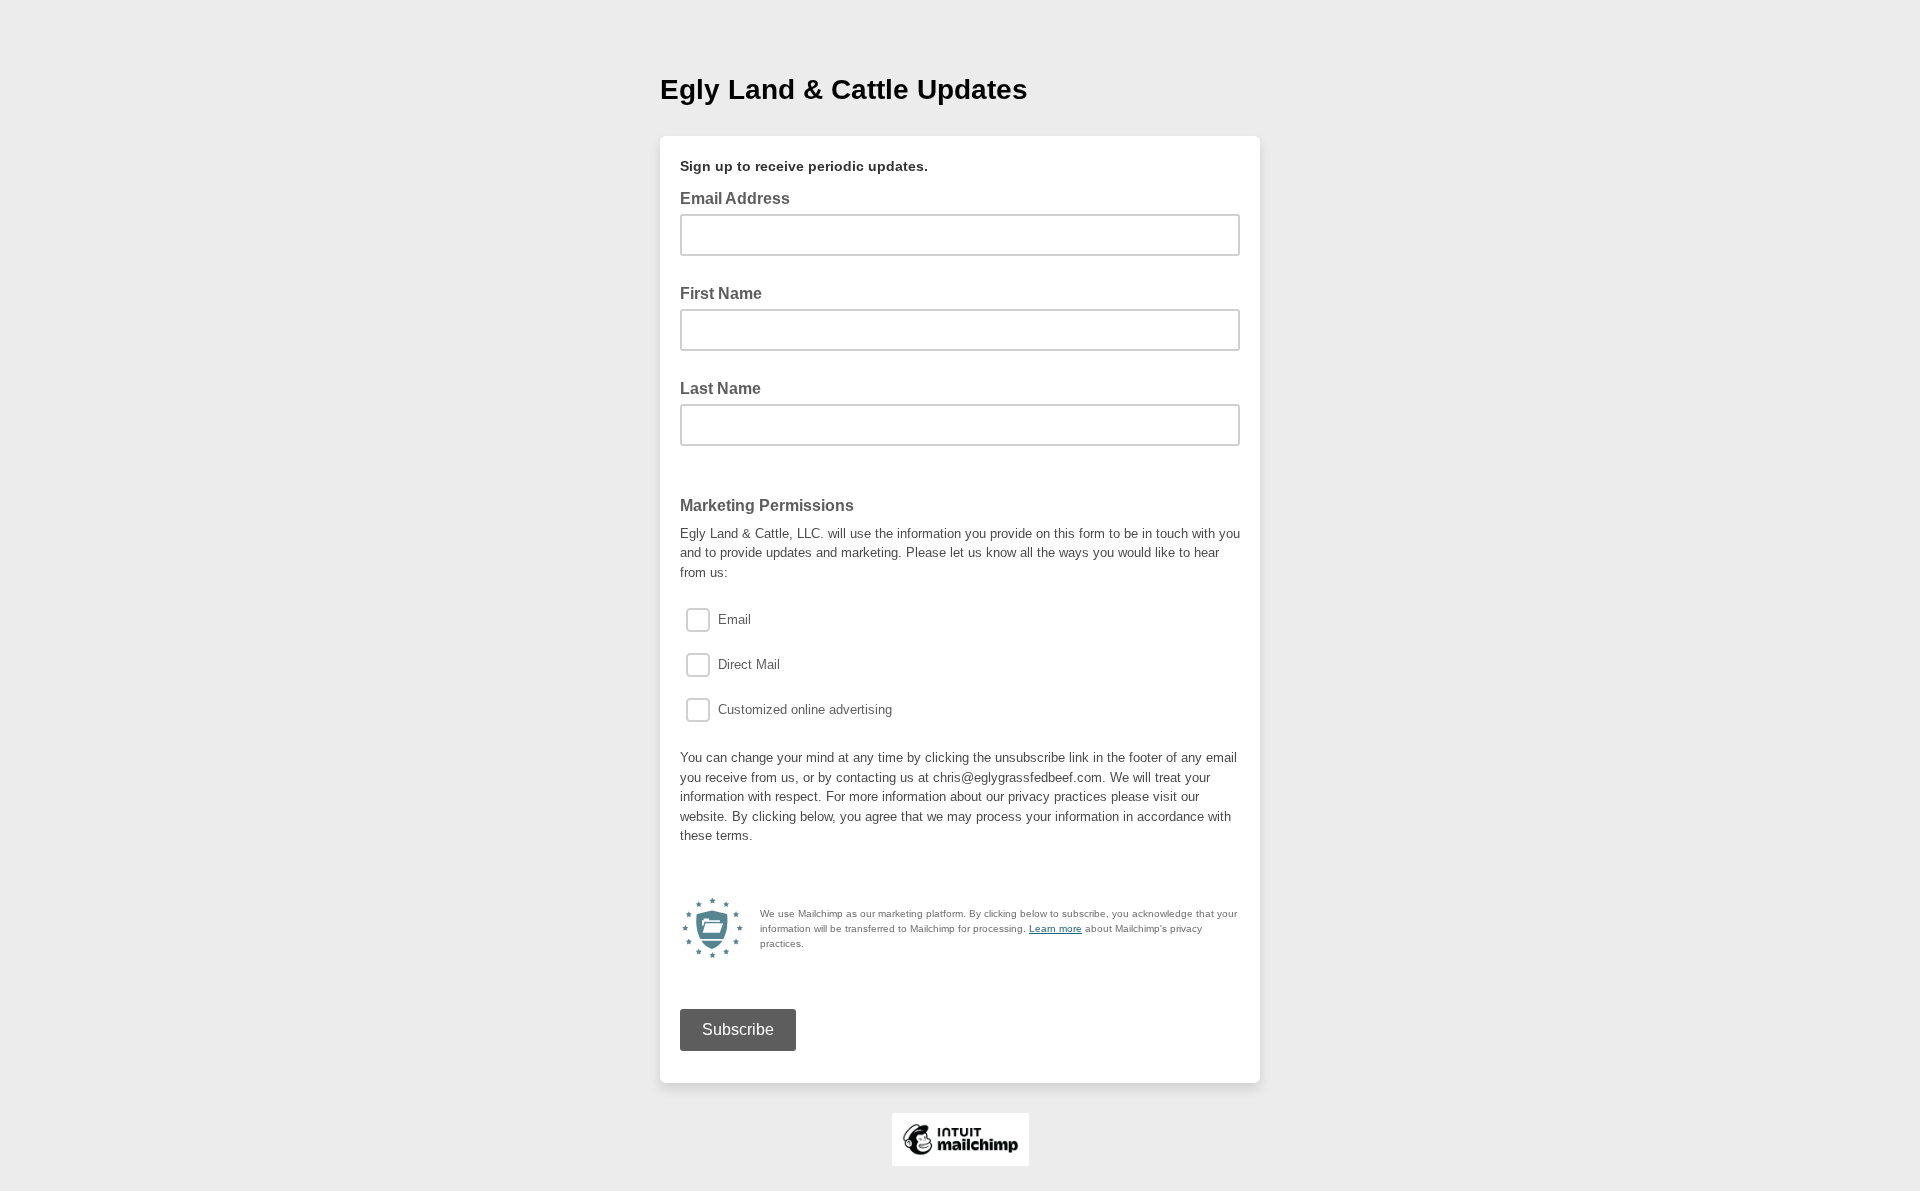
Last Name (720, 388)
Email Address (741, 197)
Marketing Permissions (767, 505)
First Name (721, 293)
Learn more (1055, 928)
